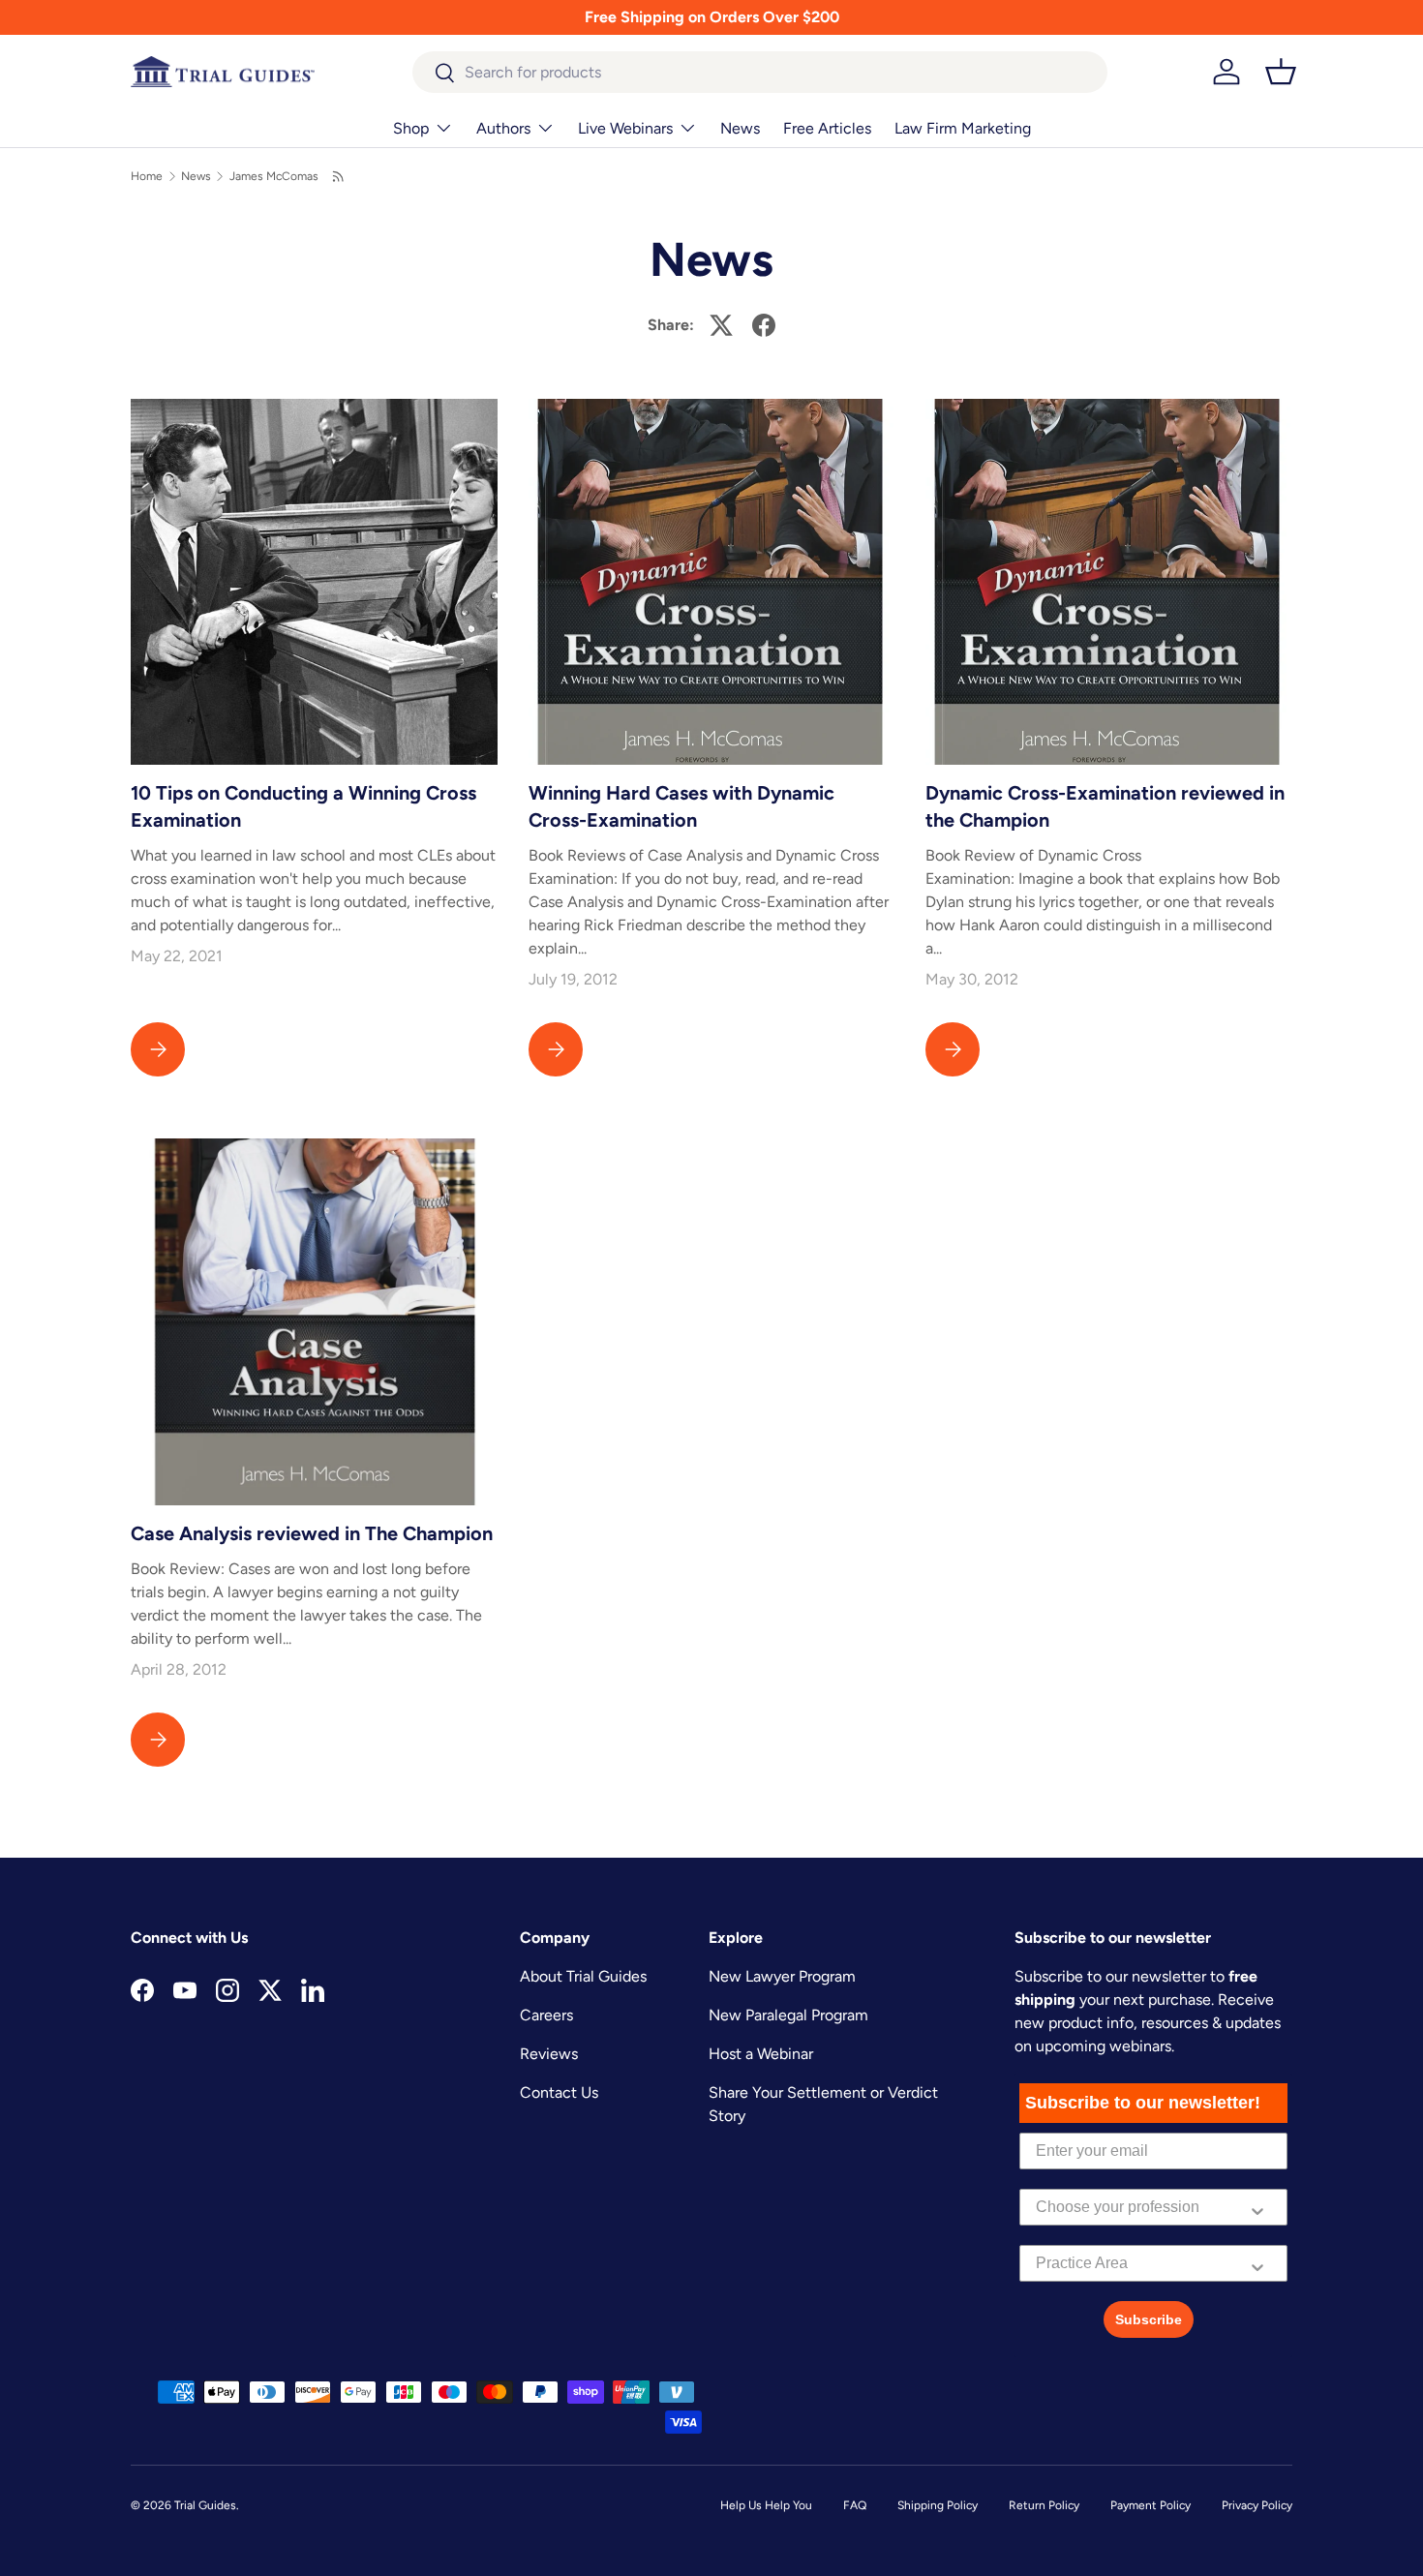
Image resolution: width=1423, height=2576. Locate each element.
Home (147, 176)
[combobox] (760, 72)
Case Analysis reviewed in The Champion (312, 1533)
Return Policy (1044, 2505)
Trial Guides (205, 2505)
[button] (1281, 72)
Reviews (549, 2054)
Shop (411, 128)
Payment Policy (1151, 2505)
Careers (546, 2015)
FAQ (855, 2505)
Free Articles (827, 128)
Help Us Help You (766, 2505)
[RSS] (339, 176)
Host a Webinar (761, 2054)
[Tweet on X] (721, 325)
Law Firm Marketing (963, 128)
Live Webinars (625, 128)
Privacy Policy (1257, 2505)
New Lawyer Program (782, 1976)
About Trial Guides (583, 1976)
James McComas (274, 176)
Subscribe (1149, 2319)
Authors (503, 128)
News (740, 128)
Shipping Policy (938, 2505)
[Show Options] (1257, 2207)
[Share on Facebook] (764, 325)
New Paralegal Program (788, 2015)
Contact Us (559, 2092)
